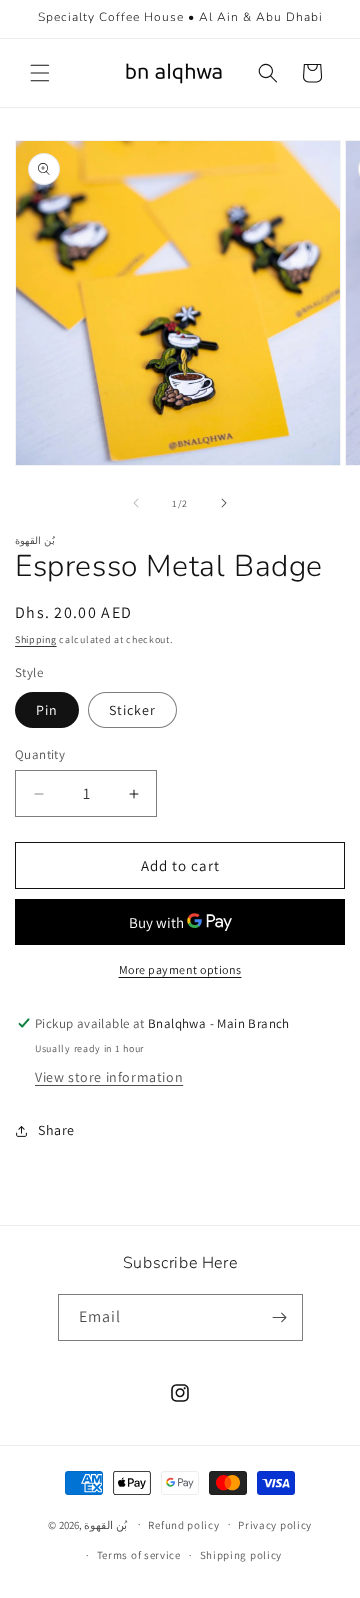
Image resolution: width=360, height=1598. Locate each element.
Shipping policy (241, 1555)
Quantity (40, 754)
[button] (40, 73)
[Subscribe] (280, 1317)
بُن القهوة (105, 1524)
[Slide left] (136, 503)
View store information (109, 1077)
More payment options (180, 969)
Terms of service (139, 1555)
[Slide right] (224, 503)
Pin (47, 710)
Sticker (132, 710)
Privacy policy (275, 1525)
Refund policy (183, 1525)
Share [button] (56, 1130)
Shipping (36, 639)
